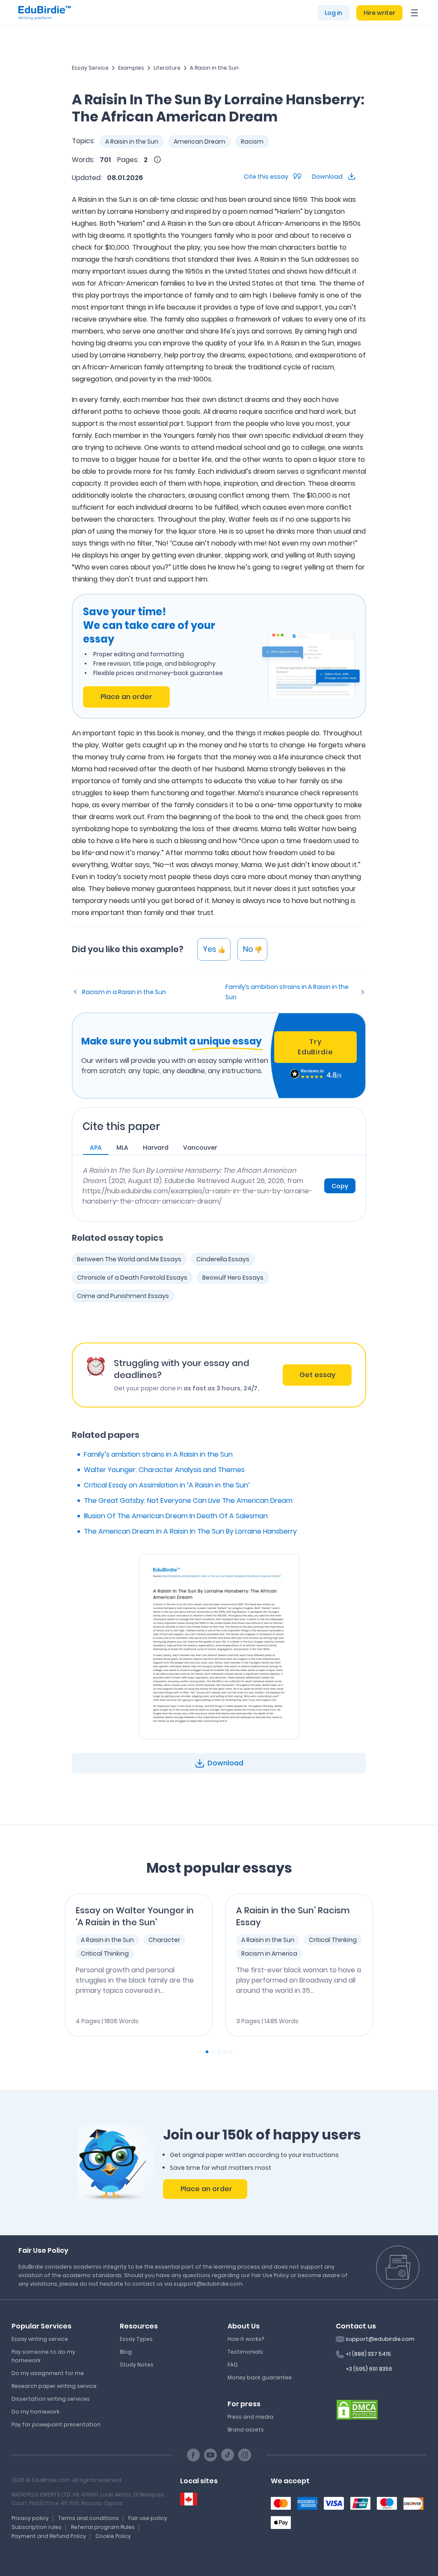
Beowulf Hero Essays (233, 1278)
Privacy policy (30, 2518)
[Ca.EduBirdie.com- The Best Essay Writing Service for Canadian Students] (189, 2499)
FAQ (233, 2365)
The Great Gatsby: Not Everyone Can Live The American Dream (188, 1500)
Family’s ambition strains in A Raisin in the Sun (287, 992)
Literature (167, 68)
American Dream (200, 142)
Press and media (250, 2417)
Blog (126, 2352)
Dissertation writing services (51, 2399)
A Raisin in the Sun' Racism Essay (293, 1916)
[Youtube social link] (210, 2455)
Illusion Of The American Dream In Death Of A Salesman (176, 1516)
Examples (131, 68)
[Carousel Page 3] (219, 2052)
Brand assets (246, 2430)
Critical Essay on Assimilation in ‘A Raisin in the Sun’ (167, 1485)
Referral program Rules (103, 2527)
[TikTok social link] (228, 2455)
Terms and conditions (89, 2518)
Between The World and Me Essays (129, 1259)
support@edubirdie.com (380, 2339)
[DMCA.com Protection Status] (357, 2409)
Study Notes (137, 2365)
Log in (333, 13)
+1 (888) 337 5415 (368, 2354)
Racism (252, 142)
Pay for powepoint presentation (56, 2424)
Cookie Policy (113, 2536)
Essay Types (136, 2339)
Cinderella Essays (223, 1259)
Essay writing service (40, 2339)
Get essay (317, 1375)
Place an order (126, 697)
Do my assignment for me (48, 2373)
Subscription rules (37, 2527)
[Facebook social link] (193, 2455)
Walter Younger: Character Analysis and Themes (164, 1470)
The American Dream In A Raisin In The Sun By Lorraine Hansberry (190, 1531)
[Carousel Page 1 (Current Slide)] (207, 2052)
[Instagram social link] (245, 2455)
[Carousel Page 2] (213, 2052)
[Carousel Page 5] (231, 2052)
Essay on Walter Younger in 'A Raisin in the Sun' (135, 1916)
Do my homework (36, 2412)
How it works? (246, 2339)
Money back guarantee (260, 2377)
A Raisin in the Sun (214, 68)
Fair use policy (148, 2518)
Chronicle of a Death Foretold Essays (132, 1278)
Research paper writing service (54, 2386)
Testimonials (245, 2352)
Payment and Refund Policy (49, 2536)
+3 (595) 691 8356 (369, 2369)
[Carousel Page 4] (225, 2052)
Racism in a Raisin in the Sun (124, 992)
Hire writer (379, 13)
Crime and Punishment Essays (123, 1296)
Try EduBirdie (315, 1047)
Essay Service (90, 68)
